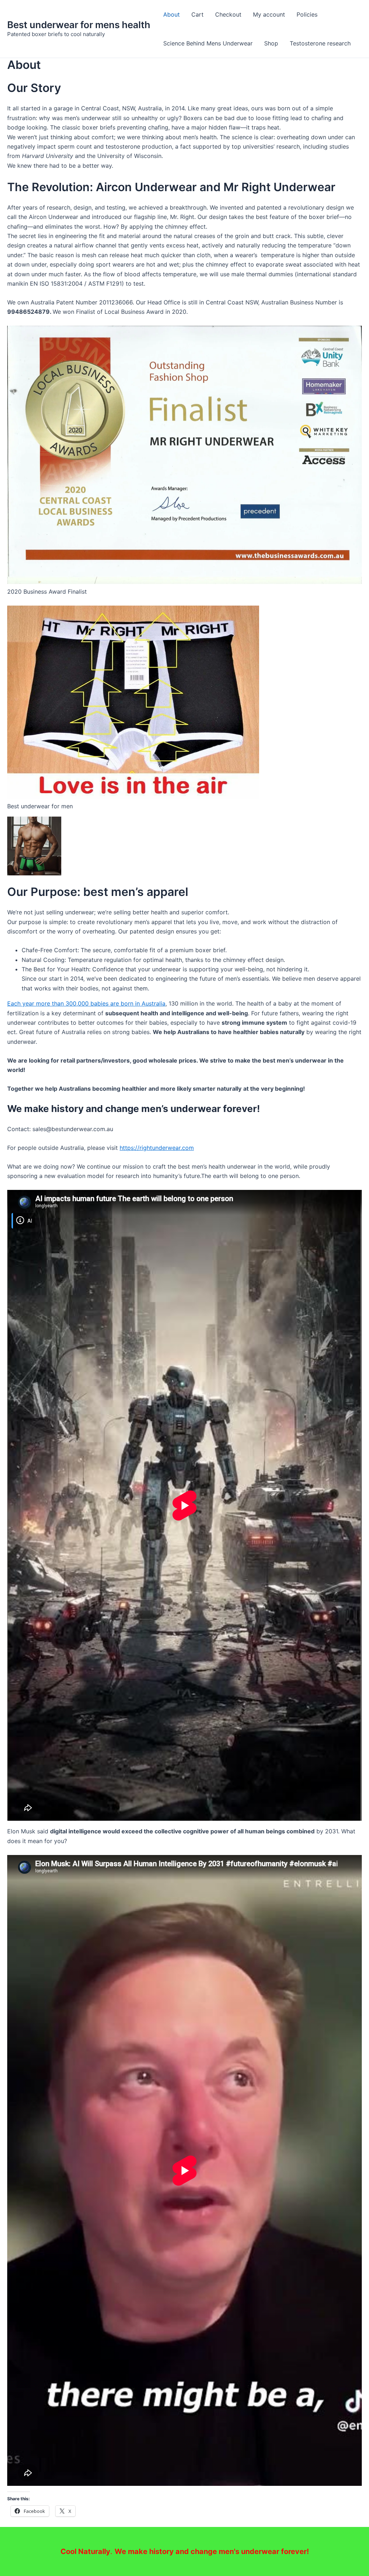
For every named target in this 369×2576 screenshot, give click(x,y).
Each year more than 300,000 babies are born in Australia (86, 1003)
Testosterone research (320, 43)
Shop (271, 43)
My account (269, 14)
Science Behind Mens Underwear (208, 43)
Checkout (228, 14)
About (172, 14)
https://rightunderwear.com (157, 1148)
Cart (197, 14)
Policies (307, 14)
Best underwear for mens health (79, 25)
